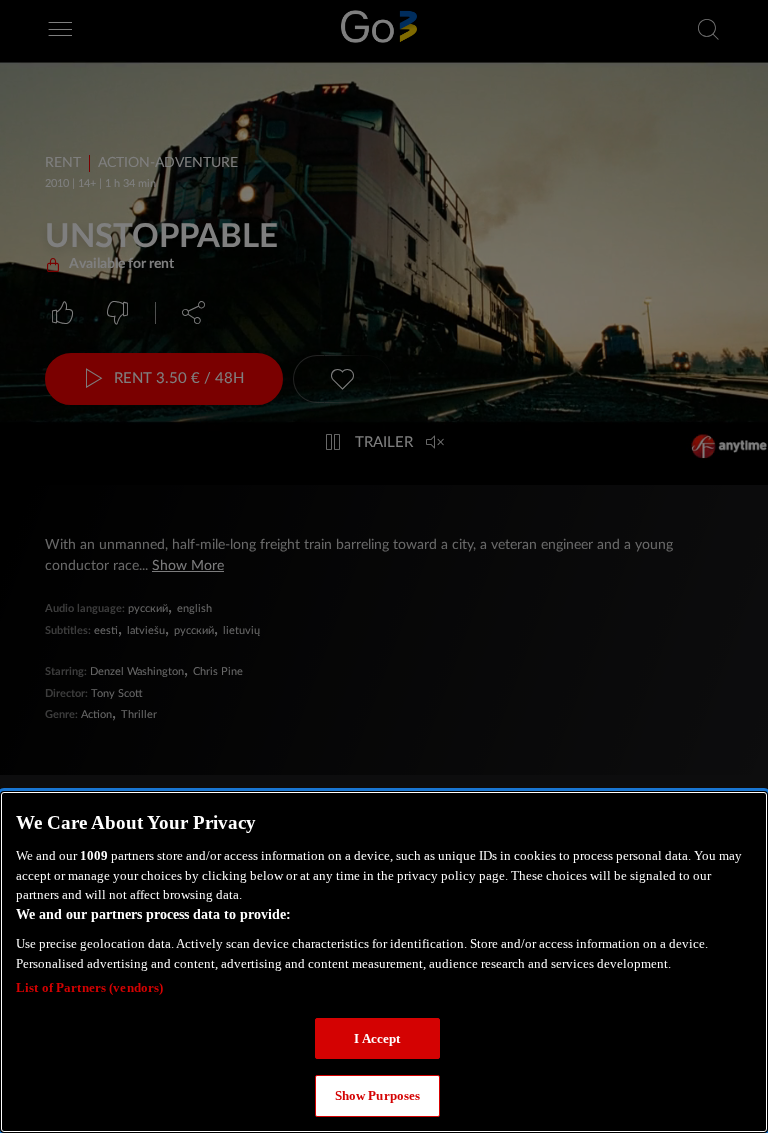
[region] (384, 962)
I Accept (377, 1038)
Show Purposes (378, 1095)
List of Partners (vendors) (89, 987)
